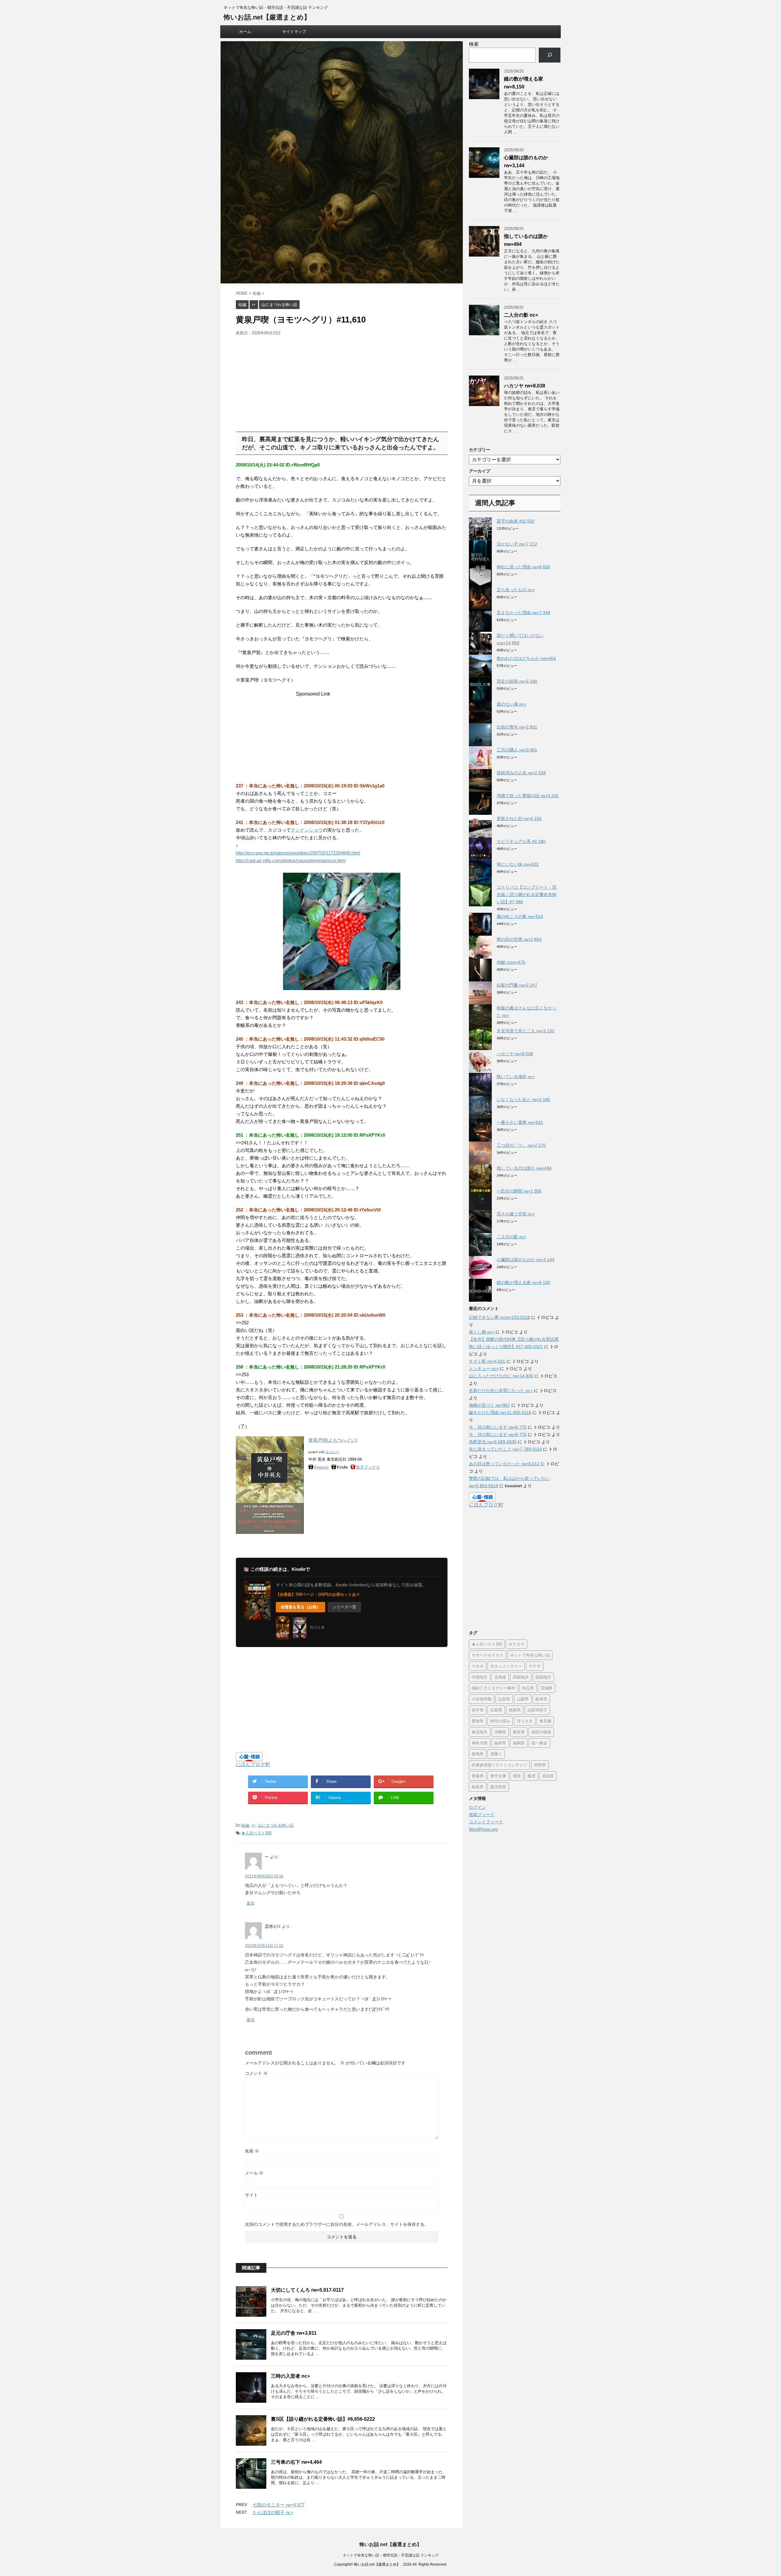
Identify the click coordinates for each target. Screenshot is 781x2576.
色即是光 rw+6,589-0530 (493, 1442)
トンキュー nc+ (484, 1369)
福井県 (500, 1743)
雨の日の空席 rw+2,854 (519, 939)
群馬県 (478, 1754)
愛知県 (478, 1721)
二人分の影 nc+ (521, 315)
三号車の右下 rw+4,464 (296, 2462)
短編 (245, 1825)
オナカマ (516, 1644)
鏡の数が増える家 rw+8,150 (523, 1283)
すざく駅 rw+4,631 (487, 1361)
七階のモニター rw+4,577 (279, 2505)
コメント (256, 2073)
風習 (531, 1776)
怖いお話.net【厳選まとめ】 (267, 17)
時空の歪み (500, 1721)
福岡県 (519, 1743)
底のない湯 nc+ (511, 704)
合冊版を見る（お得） (301, 1607)
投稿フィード (482, 1815)
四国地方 (521, 1677)
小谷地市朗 (482, 1699)
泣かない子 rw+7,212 (517, 544)
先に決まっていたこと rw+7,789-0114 (505, 1449)
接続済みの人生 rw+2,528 (521, 773)
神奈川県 (480, 1743)
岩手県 (478, 1710)
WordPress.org (483, 1829)
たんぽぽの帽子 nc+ (273, 2512)
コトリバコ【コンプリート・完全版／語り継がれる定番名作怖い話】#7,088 (527, 894)
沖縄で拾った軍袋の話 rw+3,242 (528, 796)
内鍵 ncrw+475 (511, 962)
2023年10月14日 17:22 (264, 1946)
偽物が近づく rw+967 (489, 1405)
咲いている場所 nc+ (516, 1077)
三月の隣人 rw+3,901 (517, 750)
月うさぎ (525, 1721)
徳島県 (515, 1710)
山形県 (504, 1699)
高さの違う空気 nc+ (516, 1214)
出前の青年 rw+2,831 (517, 727)
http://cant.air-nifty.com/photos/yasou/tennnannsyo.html (291, 860)
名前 (252, 2151)
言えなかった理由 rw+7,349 (523, 613)
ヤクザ (535, 1666)
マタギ (478, 1666)
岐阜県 (541, 1699)
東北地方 (480, 1732)
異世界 (519, 1732)
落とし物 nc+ (482, 1332)
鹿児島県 (498, 1787)
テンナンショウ (307, 830)
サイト (251, 2195)
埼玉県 (528, 1688)
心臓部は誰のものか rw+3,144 (525, 1260)
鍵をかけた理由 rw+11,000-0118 (500, 1412)
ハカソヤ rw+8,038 (525, 386)
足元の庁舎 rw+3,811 (294, 2333)
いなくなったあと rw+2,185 (523, 1099)
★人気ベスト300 (256, 1833)
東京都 (545, 1721)
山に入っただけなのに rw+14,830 (501, 1376)
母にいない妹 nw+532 (518, 864)
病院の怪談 (541, 1732)
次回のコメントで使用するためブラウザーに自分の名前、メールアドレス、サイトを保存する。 (337, 2224)
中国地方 (480, 1677)
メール (254, 2173)
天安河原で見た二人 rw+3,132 (525, 1031)
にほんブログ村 (253, 1764)
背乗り (496, 1754)
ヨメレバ (332, 1452)
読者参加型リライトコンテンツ (499, 1765)
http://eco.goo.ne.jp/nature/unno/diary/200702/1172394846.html (298, 853)
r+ (254, 1825)
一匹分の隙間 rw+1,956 (519, 1191)
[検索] (550, 55)
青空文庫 (498, 1776)
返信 (250, 1903)
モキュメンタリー (506, 1666)
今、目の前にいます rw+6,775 (498, 1427)
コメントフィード (486, 1822)
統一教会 (539, 1743)
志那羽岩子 (537, 1710)
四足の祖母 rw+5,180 (517, 681)
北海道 (500, 1677)
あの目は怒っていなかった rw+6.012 (504, 1464)
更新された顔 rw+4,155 (519, 818)
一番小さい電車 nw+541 (520, 1122)
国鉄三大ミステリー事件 (493, 1688)
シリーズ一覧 (344, 1607)
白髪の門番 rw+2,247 (517, 985)
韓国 (517, 1776)
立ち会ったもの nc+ (516, 590)
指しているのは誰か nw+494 (524, 1168)
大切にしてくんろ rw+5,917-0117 (307, 2290)
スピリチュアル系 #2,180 (521, 841)
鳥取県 (478, 1787)
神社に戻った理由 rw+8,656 (523, 567)
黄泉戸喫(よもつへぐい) (333, 1440)
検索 (474, 44)
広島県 (496, 1710)
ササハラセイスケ (488, 1655)
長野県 (540, 1765)
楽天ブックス (368, 1467)
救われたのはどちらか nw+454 (526, 658)
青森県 (478, 1776)
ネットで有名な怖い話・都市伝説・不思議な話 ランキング (391, 2555)
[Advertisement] (287, 382)
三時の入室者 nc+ (290, 2376)
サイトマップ (294, 32)
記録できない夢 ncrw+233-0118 (499, 1317)
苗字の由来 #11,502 (516, 521)
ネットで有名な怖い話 (530, 1655)
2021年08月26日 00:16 (264, 1876)
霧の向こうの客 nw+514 (520, 916)
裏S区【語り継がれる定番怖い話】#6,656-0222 (323, 2419)
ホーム (245, 32)
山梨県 (523, 1699)
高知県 (548, 1776)
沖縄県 (500, 1732)
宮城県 (547, 1688)
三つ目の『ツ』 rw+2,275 (521, 1145)
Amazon (321, 1467)
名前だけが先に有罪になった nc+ (501, 1391)
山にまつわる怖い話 (276, 1825)
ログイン (477, 1807)
